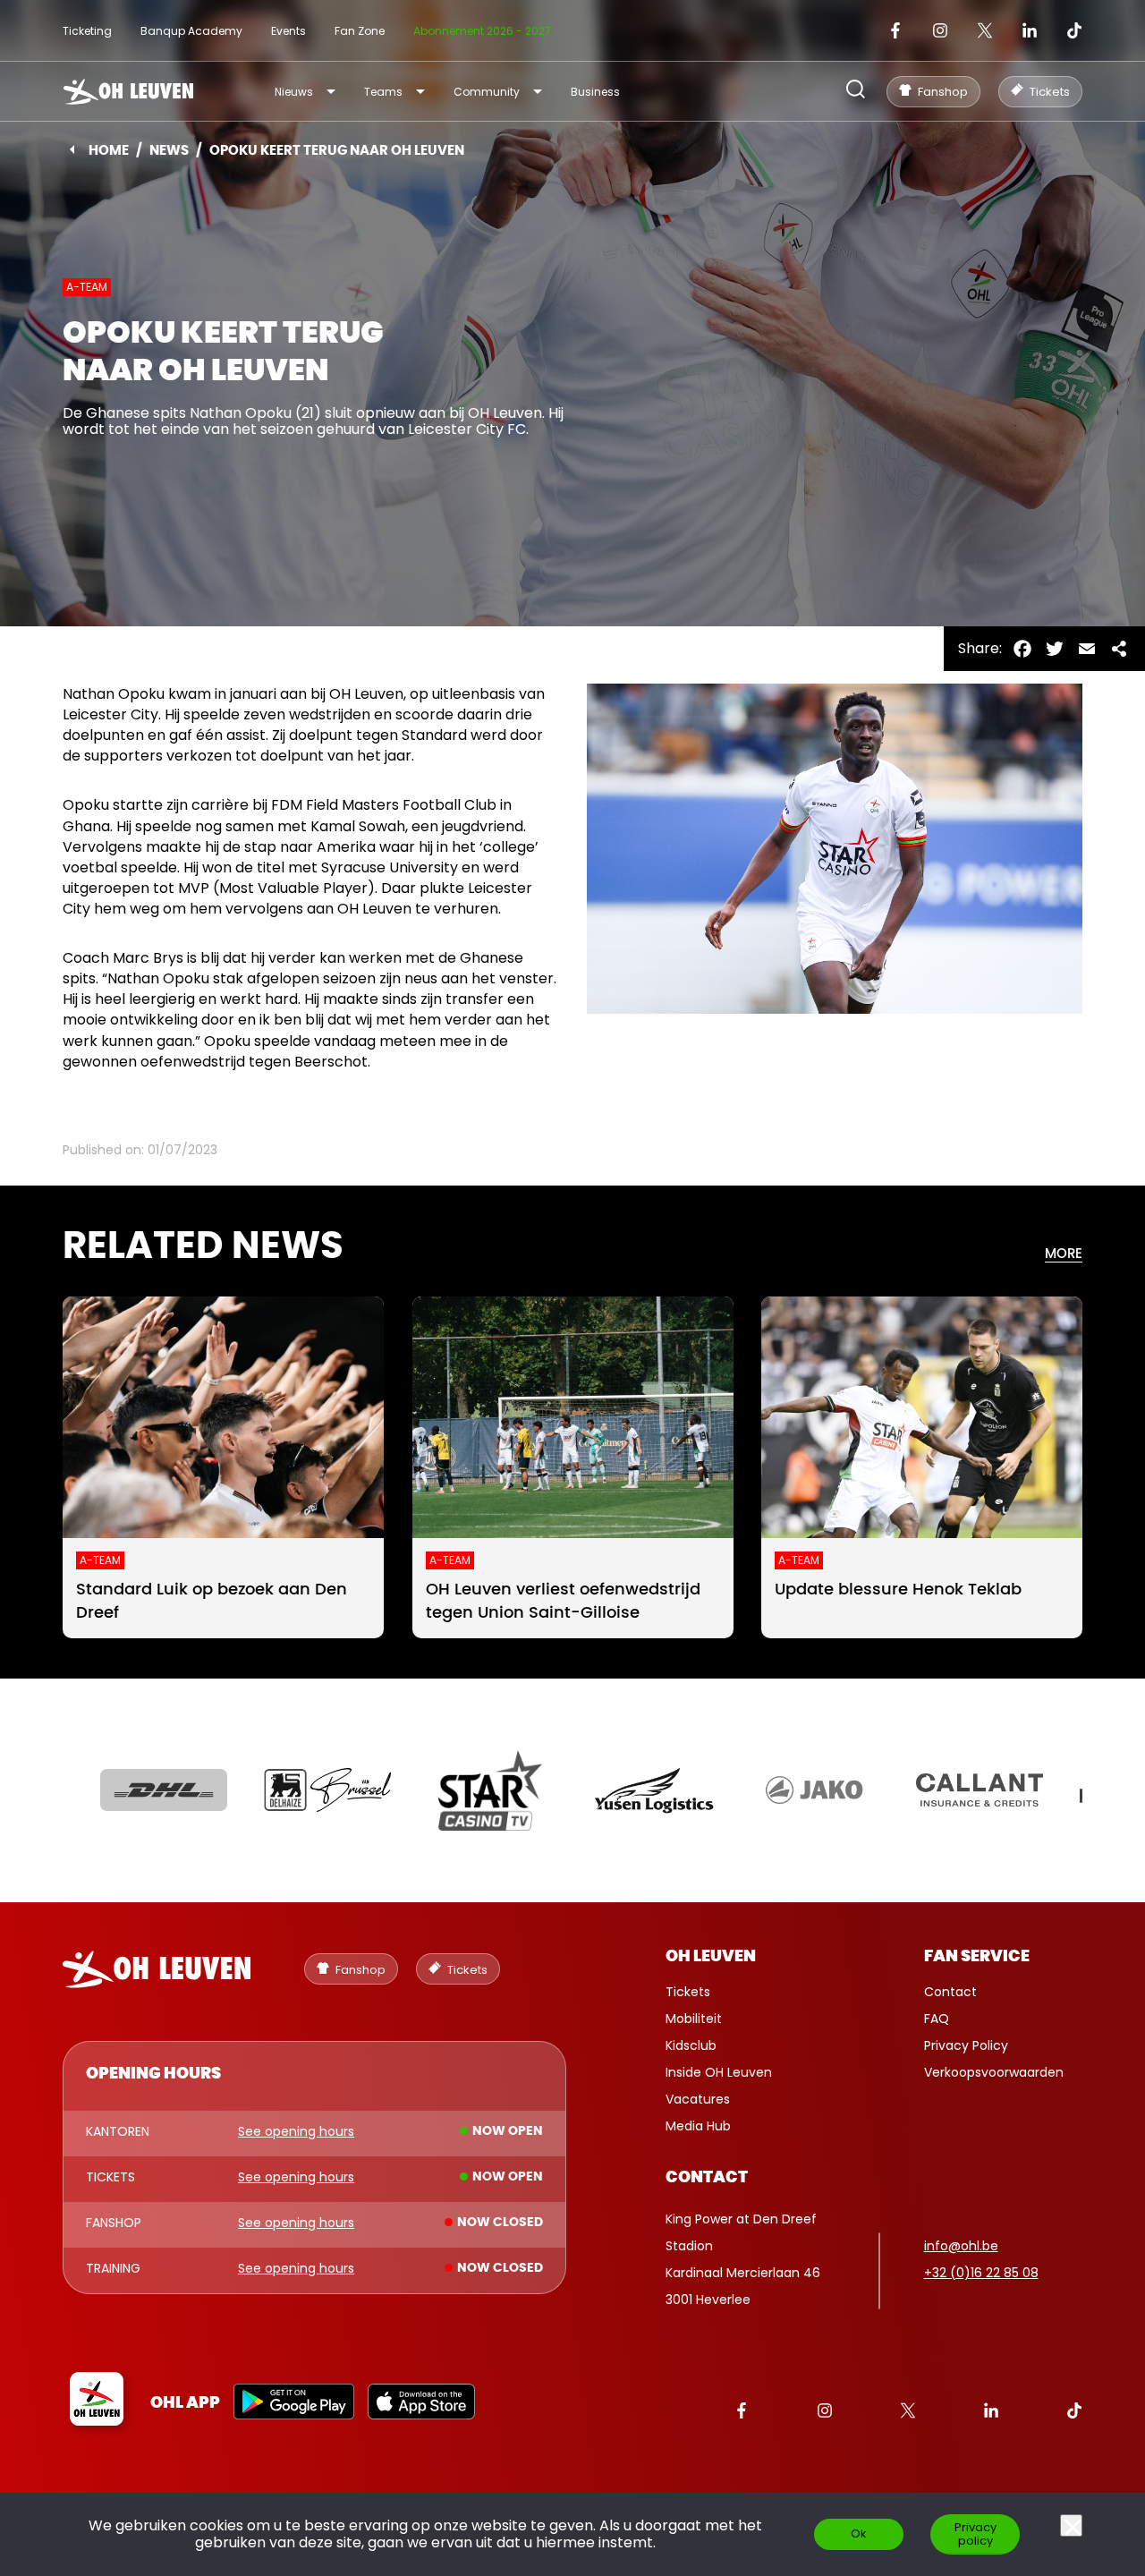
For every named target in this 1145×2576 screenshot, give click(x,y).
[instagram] (940, 30)
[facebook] (895, 30)
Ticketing (87, 31)
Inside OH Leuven (719, 2072)
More (1064, 1254)
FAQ (937, 2019)
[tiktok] (1074, 30)
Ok (859, 2533)
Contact (950, 1992)
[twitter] (985, 30)
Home (109, 151)
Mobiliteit (694, 2019)
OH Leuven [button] (711, 1957)
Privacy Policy (966, 2045)
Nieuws (294, 92)
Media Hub (698, 2126)
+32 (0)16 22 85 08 (981, 2273)
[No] (1071, 2525)
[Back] (72, 149)
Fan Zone (360, 31)
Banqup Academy (191, 31)
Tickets (688, 1992)
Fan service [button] (977, 1957)
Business (595, 92)
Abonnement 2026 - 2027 (482, 31)
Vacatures (698, 2099)
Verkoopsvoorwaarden (994, 2072)
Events (288, 31)
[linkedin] (1030, 30)
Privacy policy (975, 2534)
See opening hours (296, 2132)
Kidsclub (691, 2045)
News (169, 151)
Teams (383, 92)
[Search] (856, 91)
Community (487, 92)
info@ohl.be (961, 2246)
